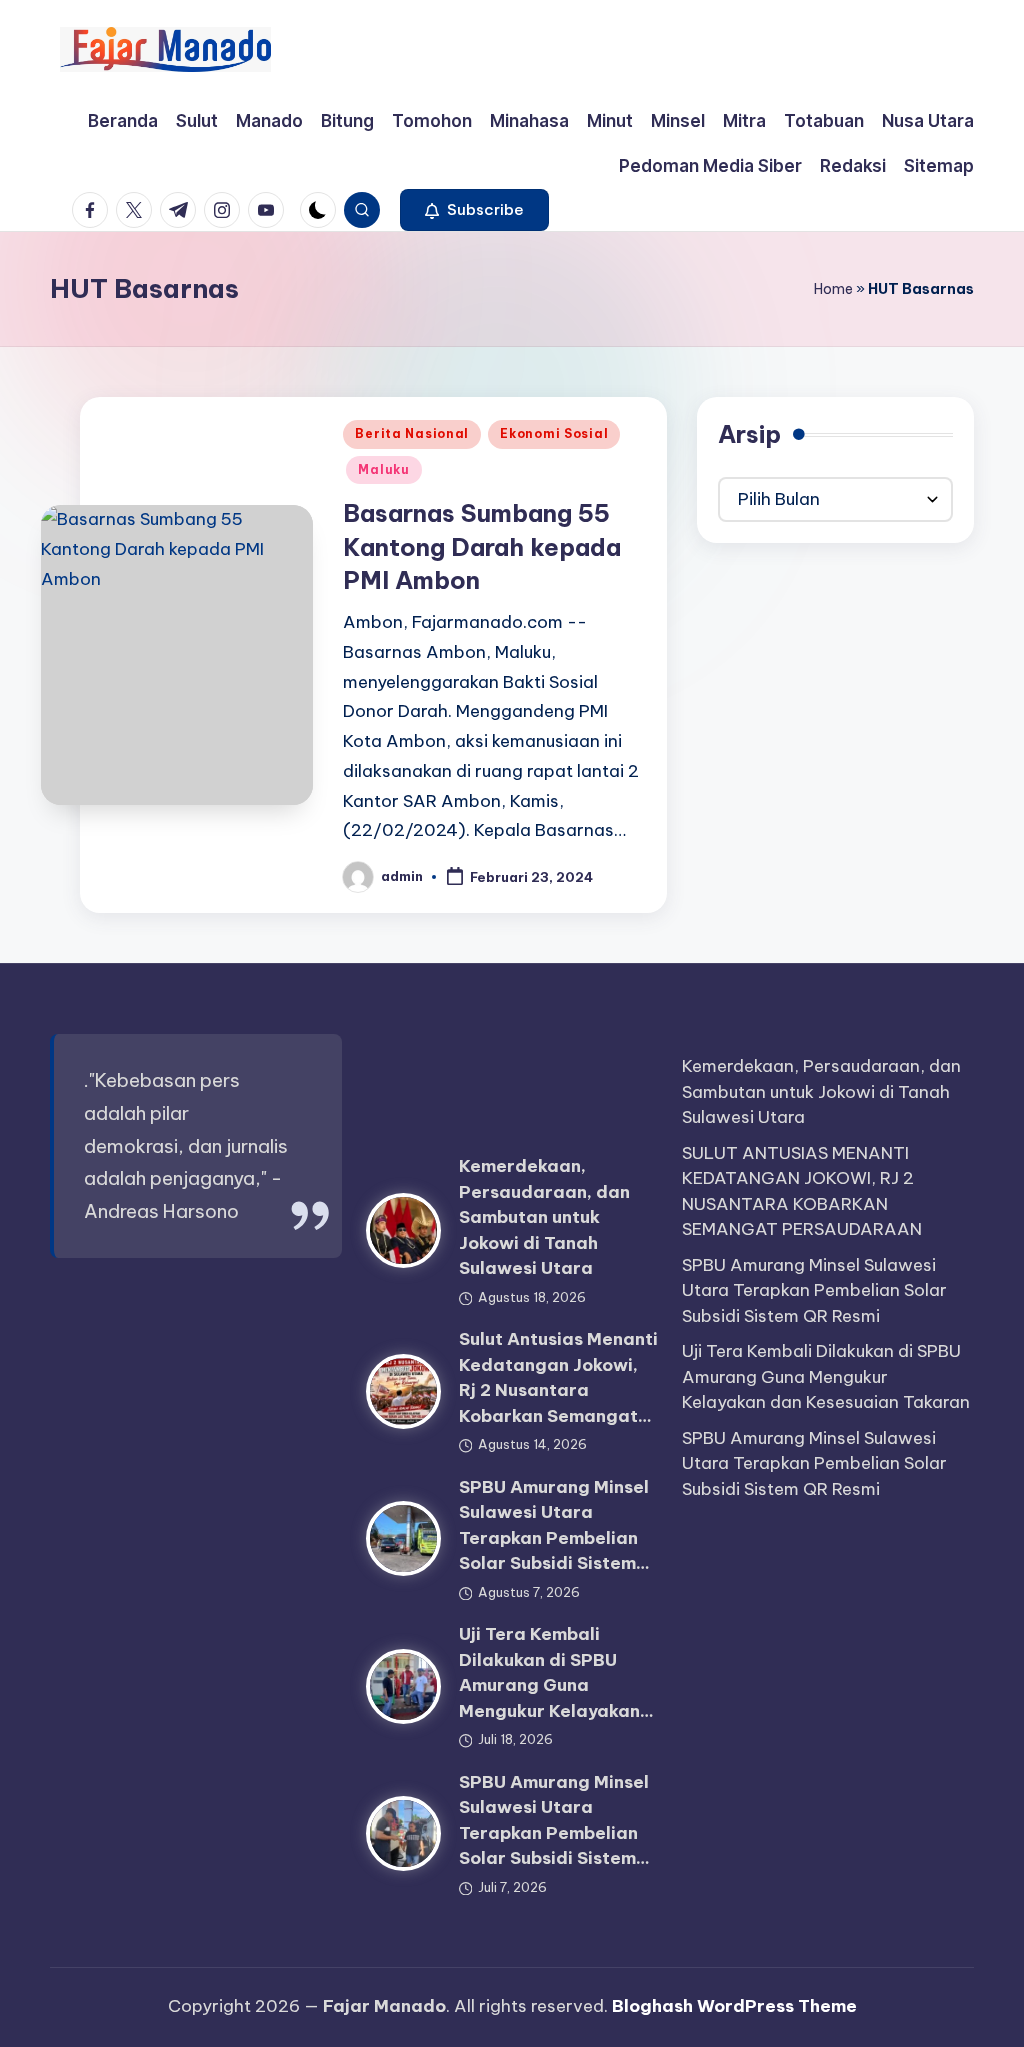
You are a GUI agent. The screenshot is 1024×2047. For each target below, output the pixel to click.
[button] (474, 210)
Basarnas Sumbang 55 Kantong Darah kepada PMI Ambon (482, 546)
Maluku (383, 469)
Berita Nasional (412, 433)
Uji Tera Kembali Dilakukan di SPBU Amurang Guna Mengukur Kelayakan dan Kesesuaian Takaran (826, 1376)
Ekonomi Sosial (554, 433)
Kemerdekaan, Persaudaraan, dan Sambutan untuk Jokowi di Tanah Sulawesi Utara (544, 1217)
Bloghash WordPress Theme (734, 2006)
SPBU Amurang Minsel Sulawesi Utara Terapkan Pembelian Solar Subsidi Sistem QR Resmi (814, 1290)
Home (833, 289)
